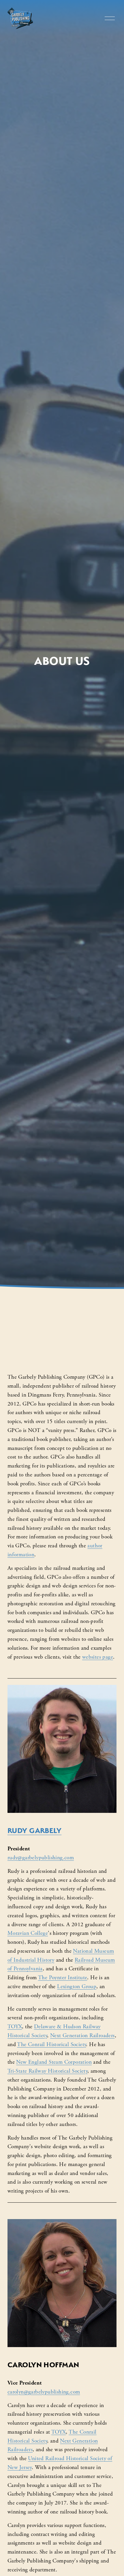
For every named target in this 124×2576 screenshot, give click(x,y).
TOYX (15, 2027)
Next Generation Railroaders (82, 2036)
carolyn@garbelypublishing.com (44, 2392)
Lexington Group (77, 1987)
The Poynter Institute (63, 1978)
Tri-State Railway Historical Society (47, 2071)
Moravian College (28, 1933)
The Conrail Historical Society (51, 2045)
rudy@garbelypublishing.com (41, 1858)
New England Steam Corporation (54, 2062)
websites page (98, 1657)
